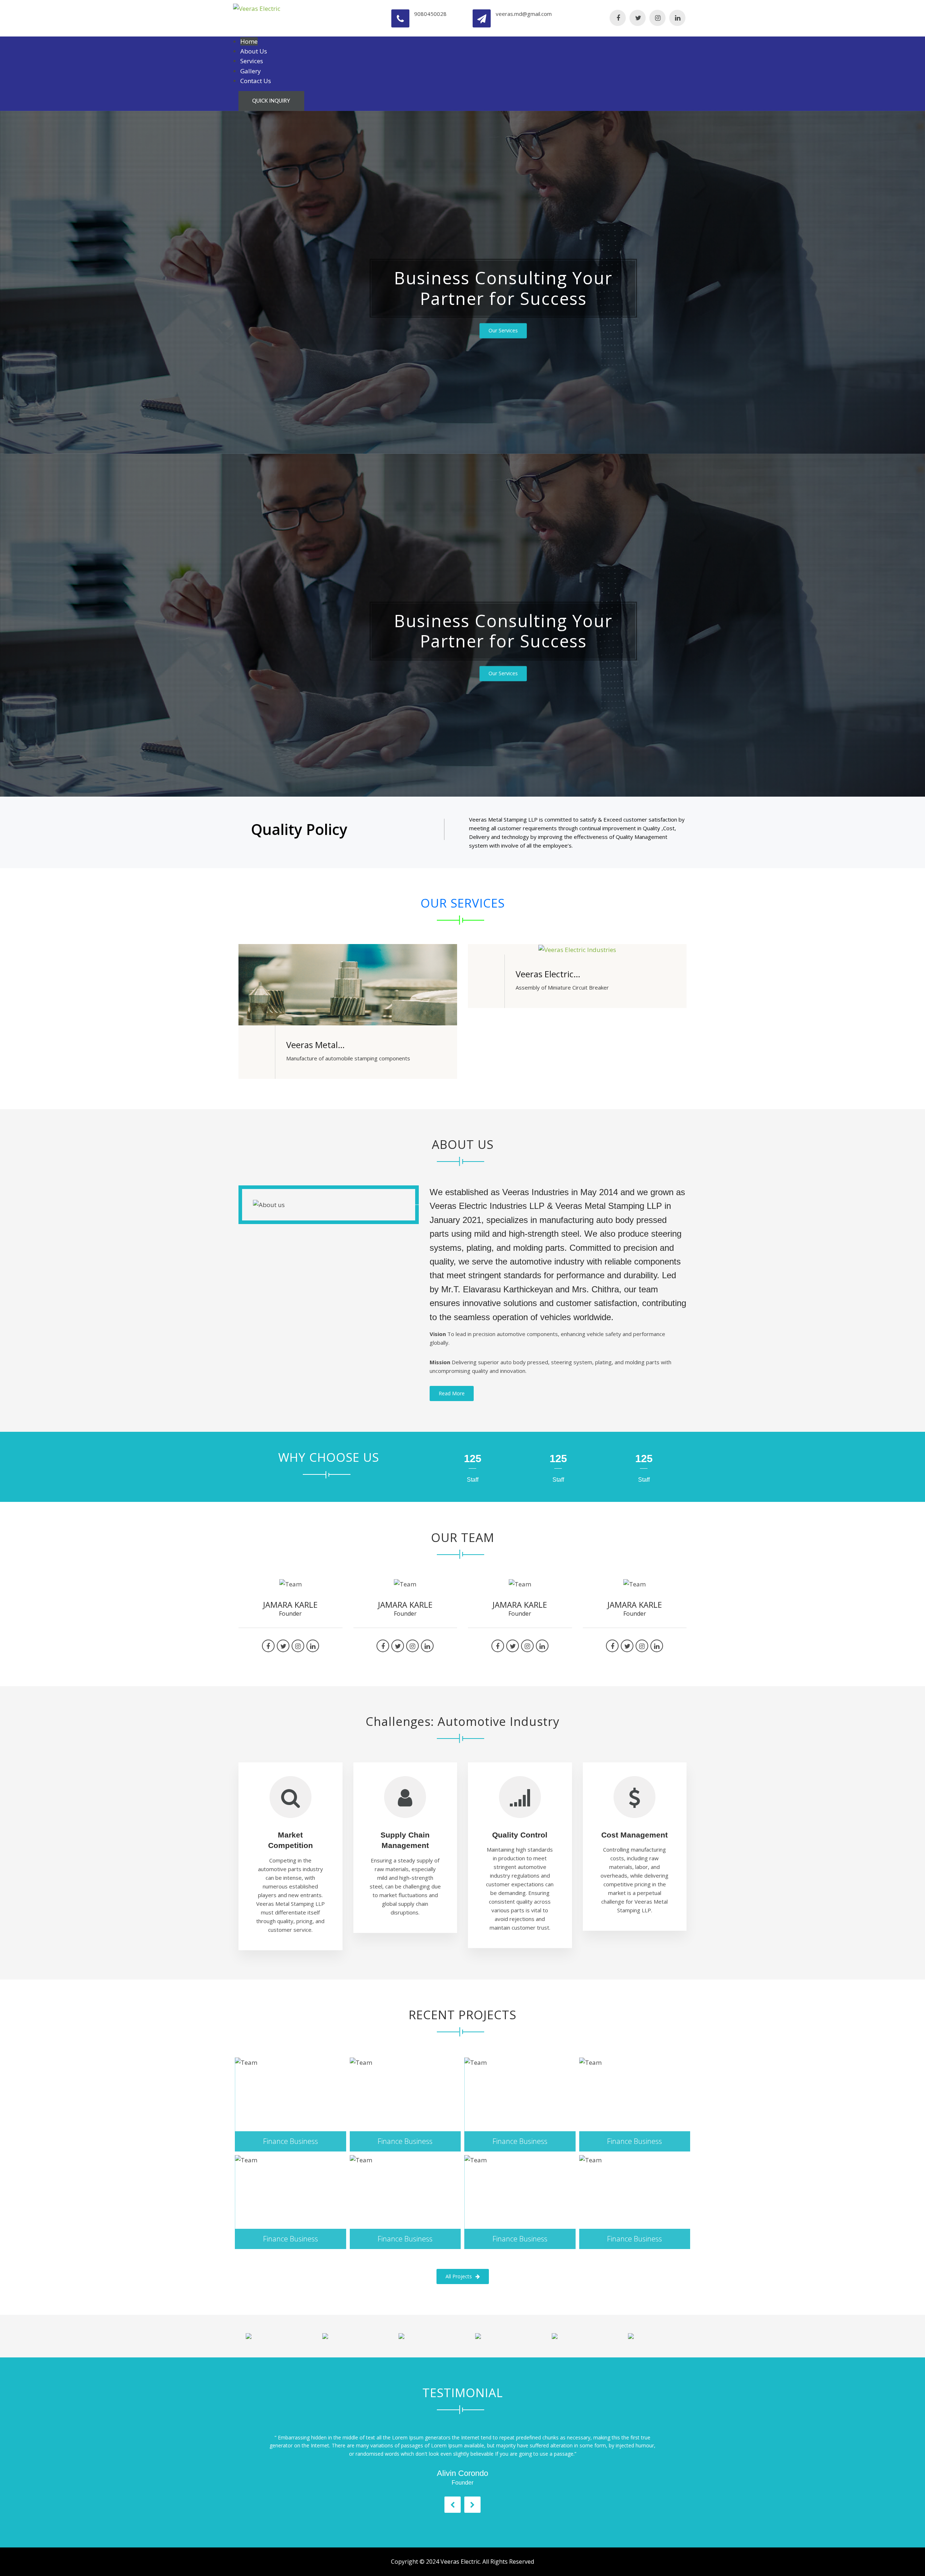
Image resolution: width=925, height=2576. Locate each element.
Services (252, 61)
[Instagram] (657, 18)
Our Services (503, 330)
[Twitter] (638, 18)
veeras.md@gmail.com (524, 14)
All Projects (459, 2276)
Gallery (251, 71)
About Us (254, 51)
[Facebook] (618, 18)
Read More (452, 1393)
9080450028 (430, 14)
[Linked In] (677, 18)
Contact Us (256, 81)
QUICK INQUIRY (271, 101)
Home (249, 41)
